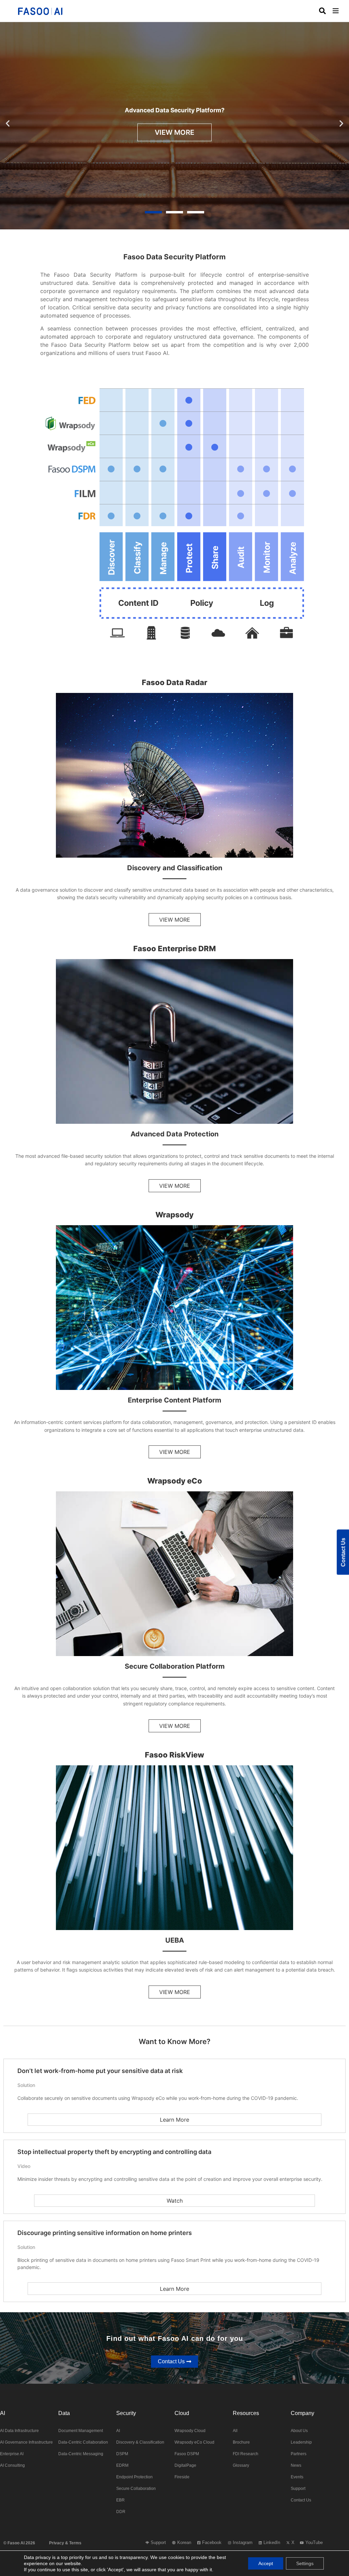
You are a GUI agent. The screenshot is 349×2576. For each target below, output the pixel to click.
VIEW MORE (174, 132)
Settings (305, 2563)
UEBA (175, 1940)
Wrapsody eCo (175, 1481)
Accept (266, 2563)
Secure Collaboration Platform (175, 1667)
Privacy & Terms (65, 2543)
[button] (341, 11)
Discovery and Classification (175, 868)
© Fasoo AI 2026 (19, 2543)
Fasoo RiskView (174, 1755)
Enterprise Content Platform (174, 1400)
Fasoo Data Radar (174, 682)
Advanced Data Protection (174, 1134)
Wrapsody (174, 1215)
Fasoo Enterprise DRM (174, 949)
